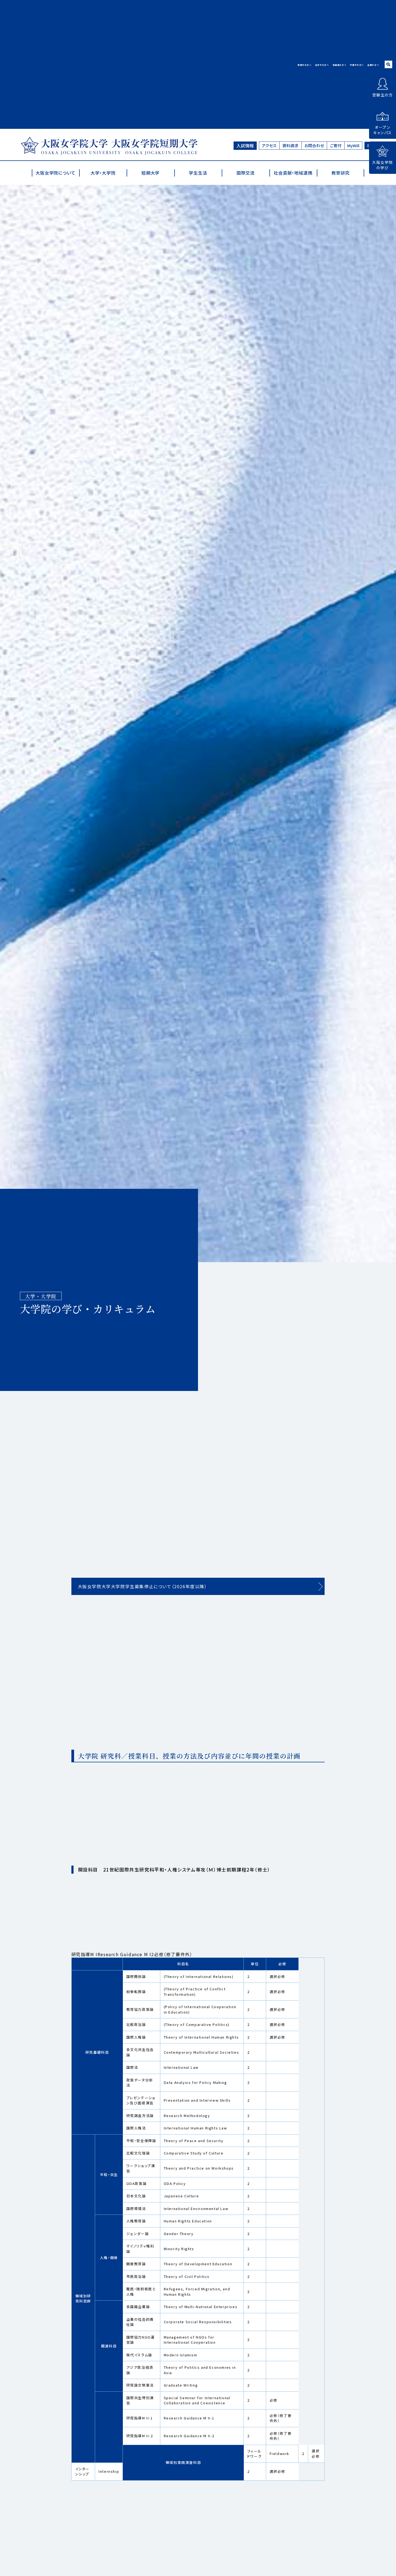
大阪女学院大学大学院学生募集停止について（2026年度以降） (143, 1586)
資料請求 (290, 145)
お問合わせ (314, 145)
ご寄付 (336, 145)
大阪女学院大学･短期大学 (109, 146)
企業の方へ (373, 65)
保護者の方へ (340, 65)
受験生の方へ (305, 65)
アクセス (269, 145)
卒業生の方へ (357, 65)
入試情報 (245, 146)
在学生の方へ (322, 65)
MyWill (353, 145)
